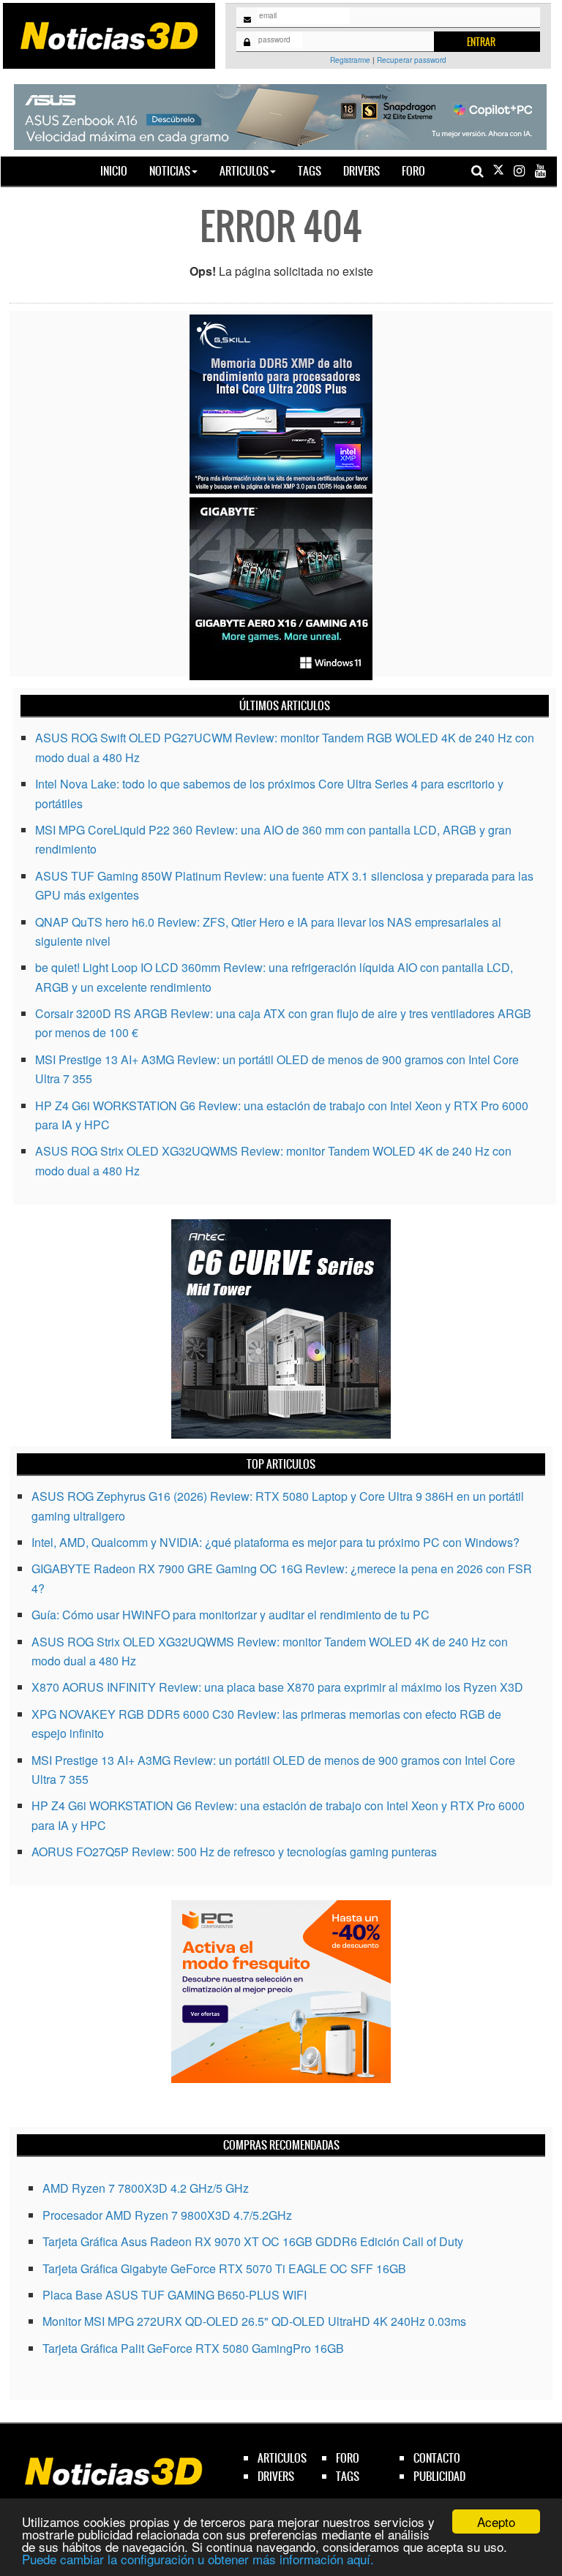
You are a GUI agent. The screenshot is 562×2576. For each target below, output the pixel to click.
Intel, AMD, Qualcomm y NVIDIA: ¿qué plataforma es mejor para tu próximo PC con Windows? (276, 1542)
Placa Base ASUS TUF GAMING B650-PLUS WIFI (175, 2295)
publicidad (439, 2476)
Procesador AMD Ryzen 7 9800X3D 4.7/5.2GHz (167, 2215)
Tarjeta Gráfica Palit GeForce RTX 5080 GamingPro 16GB (193, 2348)
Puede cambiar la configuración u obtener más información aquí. (198, 2559)
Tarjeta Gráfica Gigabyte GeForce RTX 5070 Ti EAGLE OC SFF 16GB (224, 2268)
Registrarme (350, 60)
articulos (282, 2458)
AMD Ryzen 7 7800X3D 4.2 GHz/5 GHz (146, 2188)
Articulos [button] (244, 171)
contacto (437, 2458)
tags (348, 2476)
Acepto (496, 2522)
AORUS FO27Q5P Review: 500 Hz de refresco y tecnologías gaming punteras (234, 1852)
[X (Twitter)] (498, 171)
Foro (413, 171)
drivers (276, 2476)
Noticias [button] (170, 171)
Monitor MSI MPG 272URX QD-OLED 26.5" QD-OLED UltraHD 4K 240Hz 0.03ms (254, 2321)
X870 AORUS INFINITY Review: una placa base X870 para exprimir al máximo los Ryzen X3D (277, 1687)
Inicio (119, 170)
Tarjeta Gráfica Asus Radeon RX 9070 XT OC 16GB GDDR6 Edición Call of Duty (253, 2241)
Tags (310, 171)
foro (348, 2458)
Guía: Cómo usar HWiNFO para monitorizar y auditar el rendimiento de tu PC (231, 1615)
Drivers (361, 171)
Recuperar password (412, 60)
